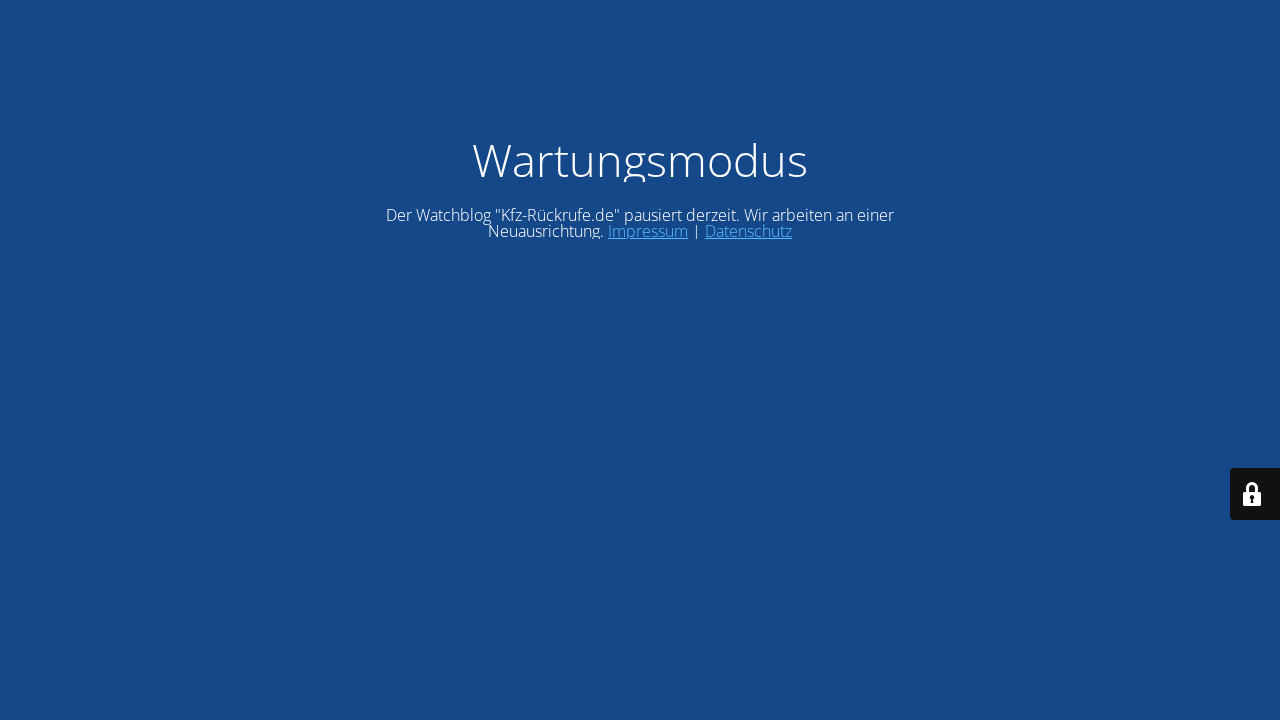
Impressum (648, 231)
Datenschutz (748, 231)
